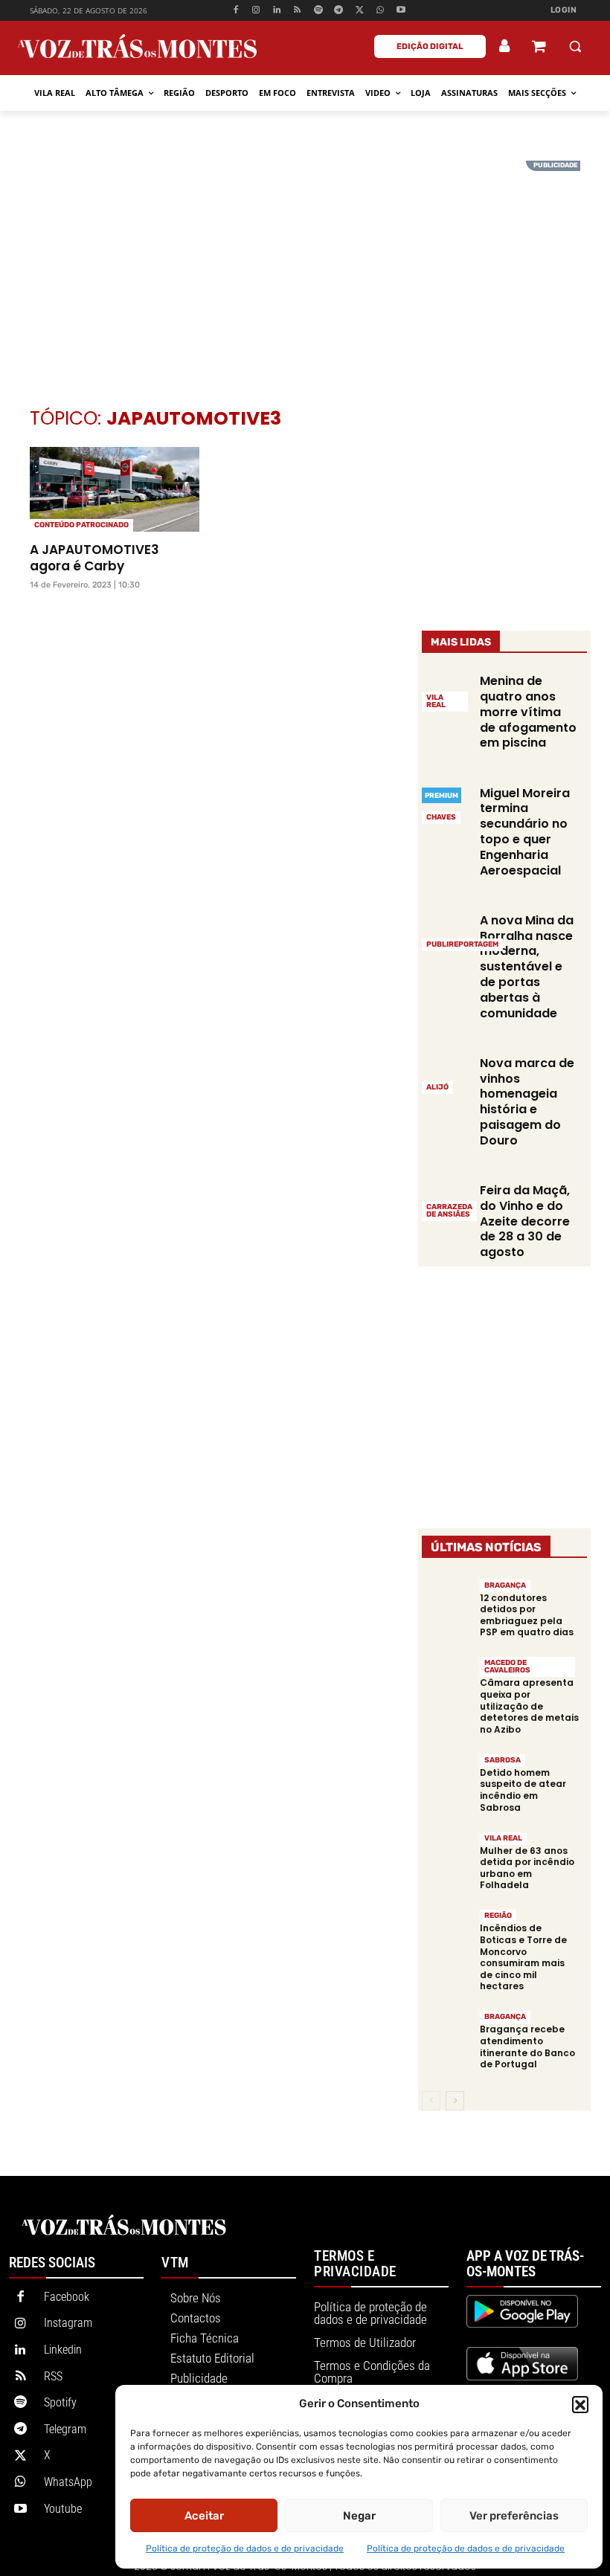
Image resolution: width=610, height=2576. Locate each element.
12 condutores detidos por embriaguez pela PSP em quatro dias (527, 1615)
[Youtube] (401, 11)
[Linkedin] (277, 11)
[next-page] (455, 2101)
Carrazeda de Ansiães (449, 1211)
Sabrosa (503, 1760)
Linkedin (63, 2350)
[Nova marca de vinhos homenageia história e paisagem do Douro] (447, 1074)
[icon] (539, 48)
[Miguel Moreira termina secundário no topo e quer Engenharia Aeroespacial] (447, 804)
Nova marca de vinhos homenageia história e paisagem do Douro (527, 1102)
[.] (505, 46)
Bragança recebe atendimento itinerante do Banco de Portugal (527, 2047)
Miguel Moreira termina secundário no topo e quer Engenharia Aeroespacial (525, 832)
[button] (580, 2404)
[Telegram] (339, 11)
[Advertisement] (305, 265)
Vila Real (436, 701)
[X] (360, 11)
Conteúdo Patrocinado (81, 525)
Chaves (441, 817)
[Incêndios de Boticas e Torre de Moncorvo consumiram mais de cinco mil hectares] (447, 1933)
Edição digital (430, 46)
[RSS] (298, 11)
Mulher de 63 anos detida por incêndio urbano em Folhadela (527, 1868)
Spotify (60, 2402)
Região (498, 1916)
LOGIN (564, 10)
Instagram (68, 2323)
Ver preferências (514, 2516)
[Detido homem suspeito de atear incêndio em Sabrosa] (447, 1778)
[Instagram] (256, 11)
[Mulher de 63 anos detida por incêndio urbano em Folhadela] (447, 1855)
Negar (359, 2516)
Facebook (67, 2297)
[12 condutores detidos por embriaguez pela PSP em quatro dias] (447, 1602)
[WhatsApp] (381, 11)
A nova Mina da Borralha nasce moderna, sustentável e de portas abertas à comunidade (527, 967)
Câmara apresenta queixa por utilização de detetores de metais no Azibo (529, 1706)
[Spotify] (318, 11)
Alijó (437, 1087)
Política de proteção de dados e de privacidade (245, 2548)
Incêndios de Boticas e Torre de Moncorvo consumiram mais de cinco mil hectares (523, 1957)
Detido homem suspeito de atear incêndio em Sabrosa (523, 1790)
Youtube (63, 2509)
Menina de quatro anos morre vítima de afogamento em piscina (528, 712)
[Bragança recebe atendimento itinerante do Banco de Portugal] (447, 2034)
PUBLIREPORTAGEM (462, 944)
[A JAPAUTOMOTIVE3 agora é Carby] (115, 489)
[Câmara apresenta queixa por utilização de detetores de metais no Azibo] (447, 1680)
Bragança (505, 1585)
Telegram (65, 2429)
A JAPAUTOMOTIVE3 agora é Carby (94, 558)
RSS (53, 2376)
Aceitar (204, 2516)
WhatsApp (68, 2482)
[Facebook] (235, 11)
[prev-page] (431, 2101)
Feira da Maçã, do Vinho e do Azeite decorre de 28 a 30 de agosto (525, 1221)
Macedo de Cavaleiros (507, 1667)
